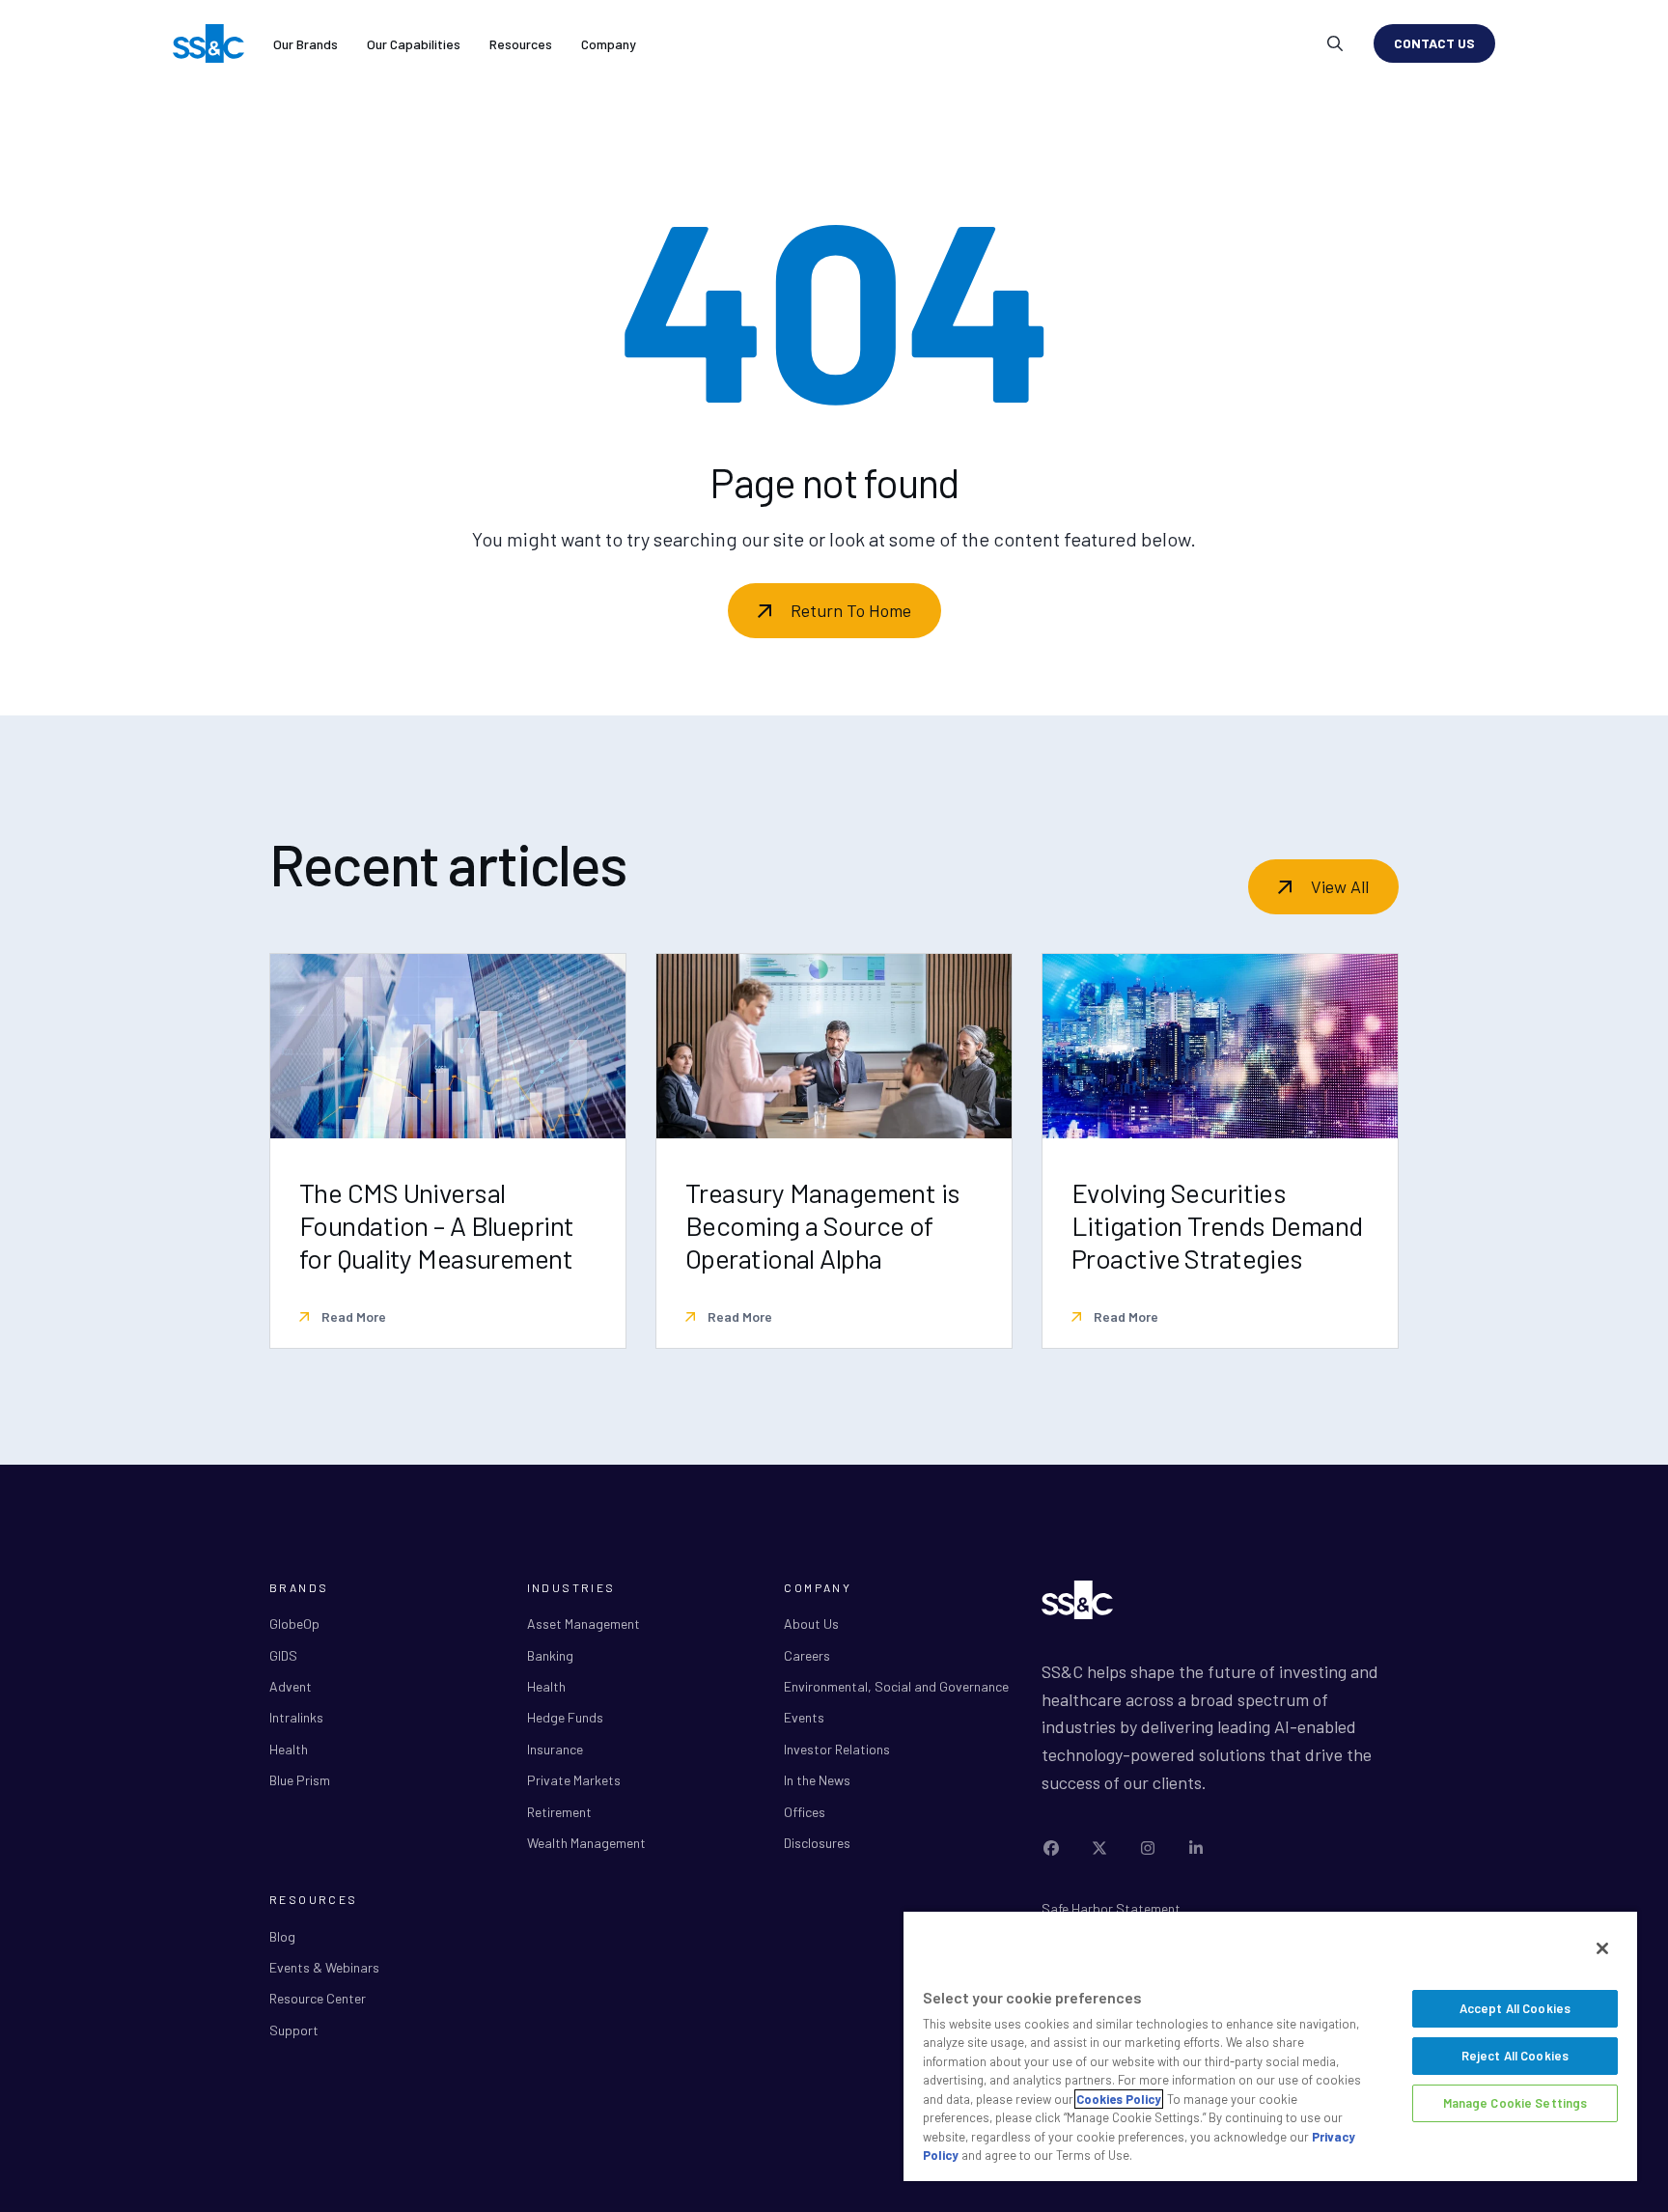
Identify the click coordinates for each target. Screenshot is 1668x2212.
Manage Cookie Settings (1515, 2103)
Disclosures (817, 1843)
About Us (811, 1624)
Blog (282, 1936)
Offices (805, 1812)
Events (804, 1717)
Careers (807, 1655)
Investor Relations (837, 1749)
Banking (550, 1655)
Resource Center (318, 1998)
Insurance (555, 1749)
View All (1340, 886)
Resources (521, 44)
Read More (352, 1316)
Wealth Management (586, 1843)
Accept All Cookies (1515, 2008)
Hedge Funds (565, 1717)
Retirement (559, 1812)
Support (294, 2030)
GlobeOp (294, 1624)
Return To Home (851, 610)
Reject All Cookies (1515, 2056)
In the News (817, 1780)
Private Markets (574, 1780)
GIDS (283, 1655)
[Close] (1602, 1948)
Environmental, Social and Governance (896, 1686)
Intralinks (296, 1717)
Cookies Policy (1119, 2099)
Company (609, 44)
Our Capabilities (414, 44)
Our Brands (306, 44)
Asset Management (584, 1624)
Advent (291, 1686)
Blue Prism (300, 1780)
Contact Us (1434, 43)
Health (289, 1749)
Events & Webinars (324, 1967)
